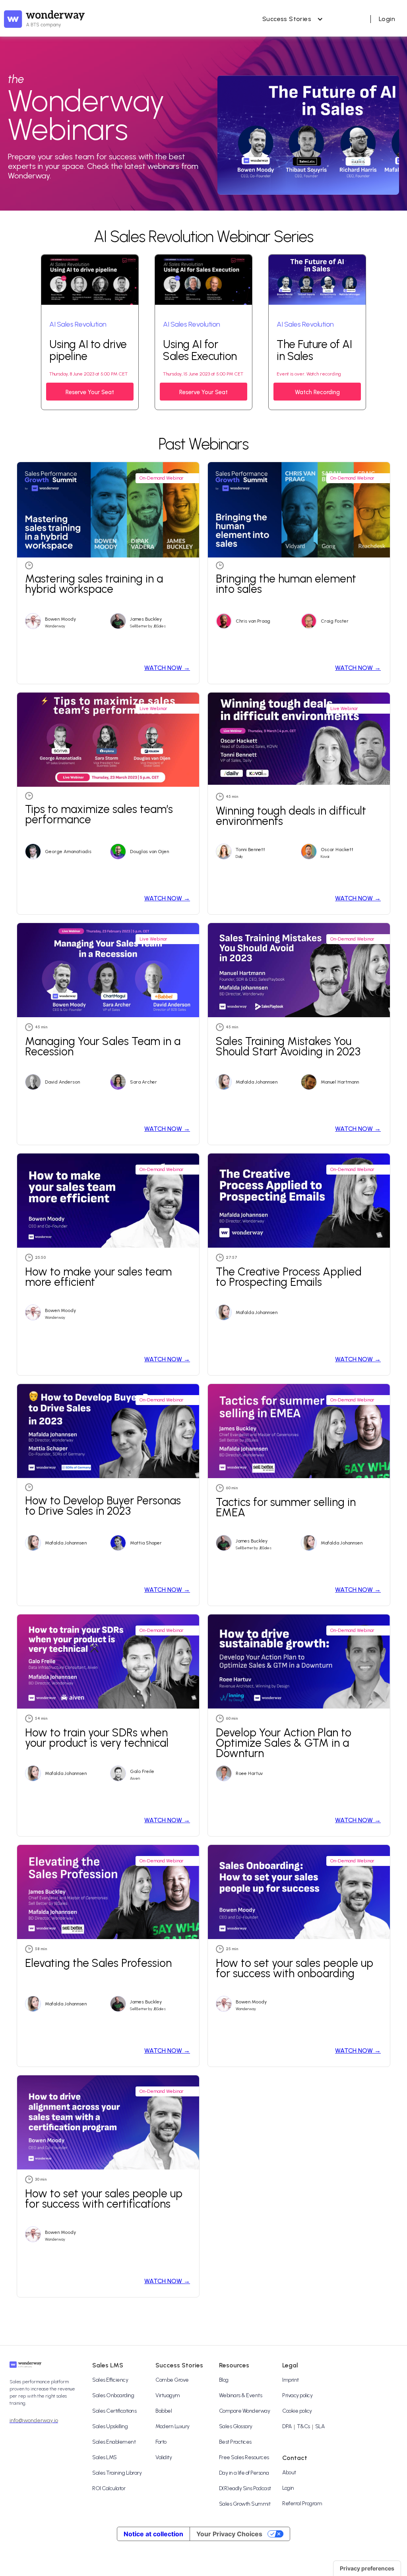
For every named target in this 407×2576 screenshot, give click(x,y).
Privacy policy (297, 2395)
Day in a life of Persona (244, 2473)
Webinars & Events (241, 2395)
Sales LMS (105, 2457)
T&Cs (303, 2426)
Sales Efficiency (110, 2380)
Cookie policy (297, 2411)
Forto (161, 2442)
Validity (164, 2457)
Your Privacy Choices (229, 2534)
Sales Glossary (236, 2426)
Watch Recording (317, 392)
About (289, 2472)
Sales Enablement (114, 2442)
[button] (291, 19)
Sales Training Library (117, 2473)
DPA (287, 2426)
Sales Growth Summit (245, 2504)
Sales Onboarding (113, 2395)
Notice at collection (153, 2534)
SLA (320, 2426)
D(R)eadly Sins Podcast (245, 2488)
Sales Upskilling (110, 2426)
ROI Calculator (109, 2488)
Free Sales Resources (244, 2457)
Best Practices (235, 2442)
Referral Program (302, 2503)
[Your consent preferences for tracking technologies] (367, 2568)
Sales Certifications (114, 2411)
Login (288, 2488)
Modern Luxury (172, 2426)
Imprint (291, 2380)
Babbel (164, 2411)
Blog (224, 2380)
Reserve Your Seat (90, 392)
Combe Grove (172, 2380)
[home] (44, 19)
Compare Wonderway (245, 2411)
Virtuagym (168, 2395)
